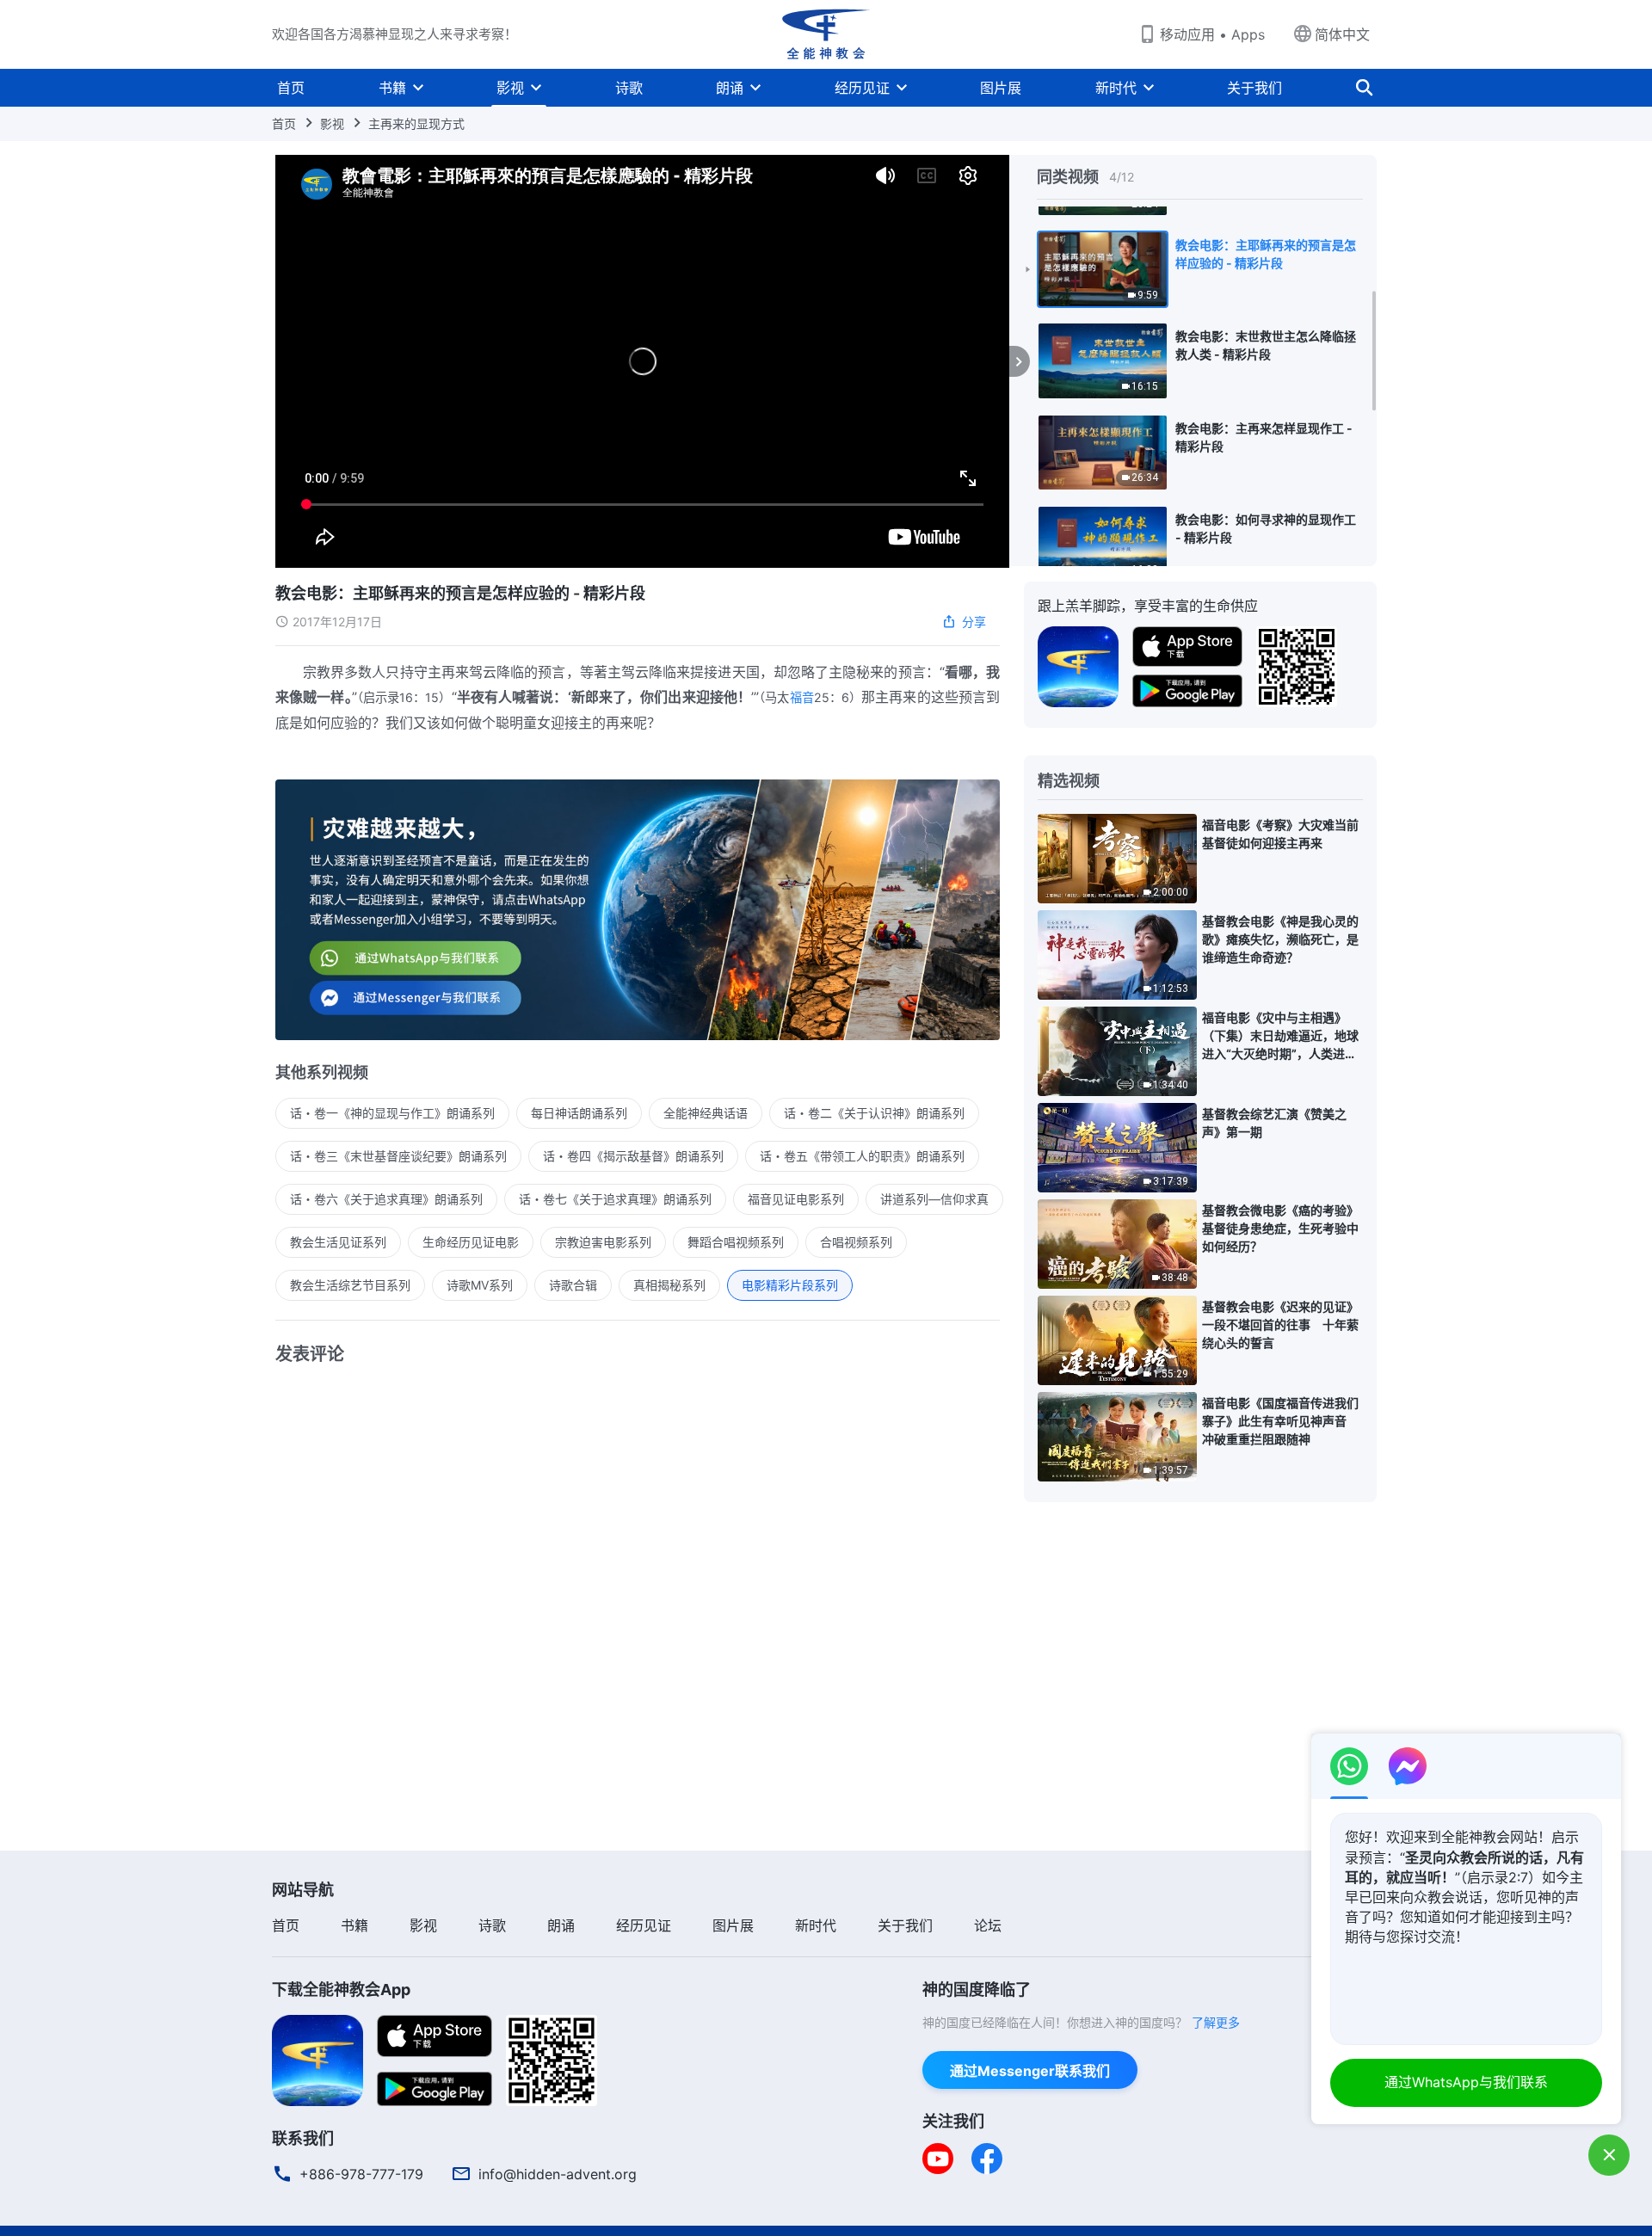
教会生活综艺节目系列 (350, 1285)
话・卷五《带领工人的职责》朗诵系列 (862, 1156)
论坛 (988, 1925)
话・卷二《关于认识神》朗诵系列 (874, 1113)
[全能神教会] (826, 34)
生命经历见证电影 (471, 1242)
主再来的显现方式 (416, 123)
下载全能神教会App (341, 1990)
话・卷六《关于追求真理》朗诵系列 (386, 1199)
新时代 (1116, 88)
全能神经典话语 (706, 1113)
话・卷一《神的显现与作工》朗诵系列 (392, 1113)
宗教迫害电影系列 (603, 1242)
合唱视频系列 (856, 1242)
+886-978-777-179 (361, 2174)
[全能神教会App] (1078, 665)
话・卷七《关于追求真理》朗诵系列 (615, 1199)
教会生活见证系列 (338, 1242)
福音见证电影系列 (796, 1199)
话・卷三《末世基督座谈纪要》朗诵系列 (398, 1156)
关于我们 (1254, 88)
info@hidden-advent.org (558, 2174)
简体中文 (1342, 34)
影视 (510, 88)
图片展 (1001, 88)
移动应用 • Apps (1212, 34)
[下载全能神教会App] (317, 2059)
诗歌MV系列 (480, 1285)
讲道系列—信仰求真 (934, 1199)
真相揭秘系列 (669, 1285)
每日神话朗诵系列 (579, 1113)
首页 (291, 88)
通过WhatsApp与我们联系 (1466, 2082)
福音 (802, 697)
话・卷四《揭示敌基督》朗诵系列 (633, 1156)
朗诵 (730, 88)
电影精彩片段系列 (790, 1285)
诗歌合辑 (573, 1285)
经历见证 (862, 88)
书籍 (392, 88)
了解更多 (1216, 2022)
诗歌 (629, 88)
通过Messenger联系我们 (1030, 2071)
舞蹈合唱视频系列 (736, 1242)
